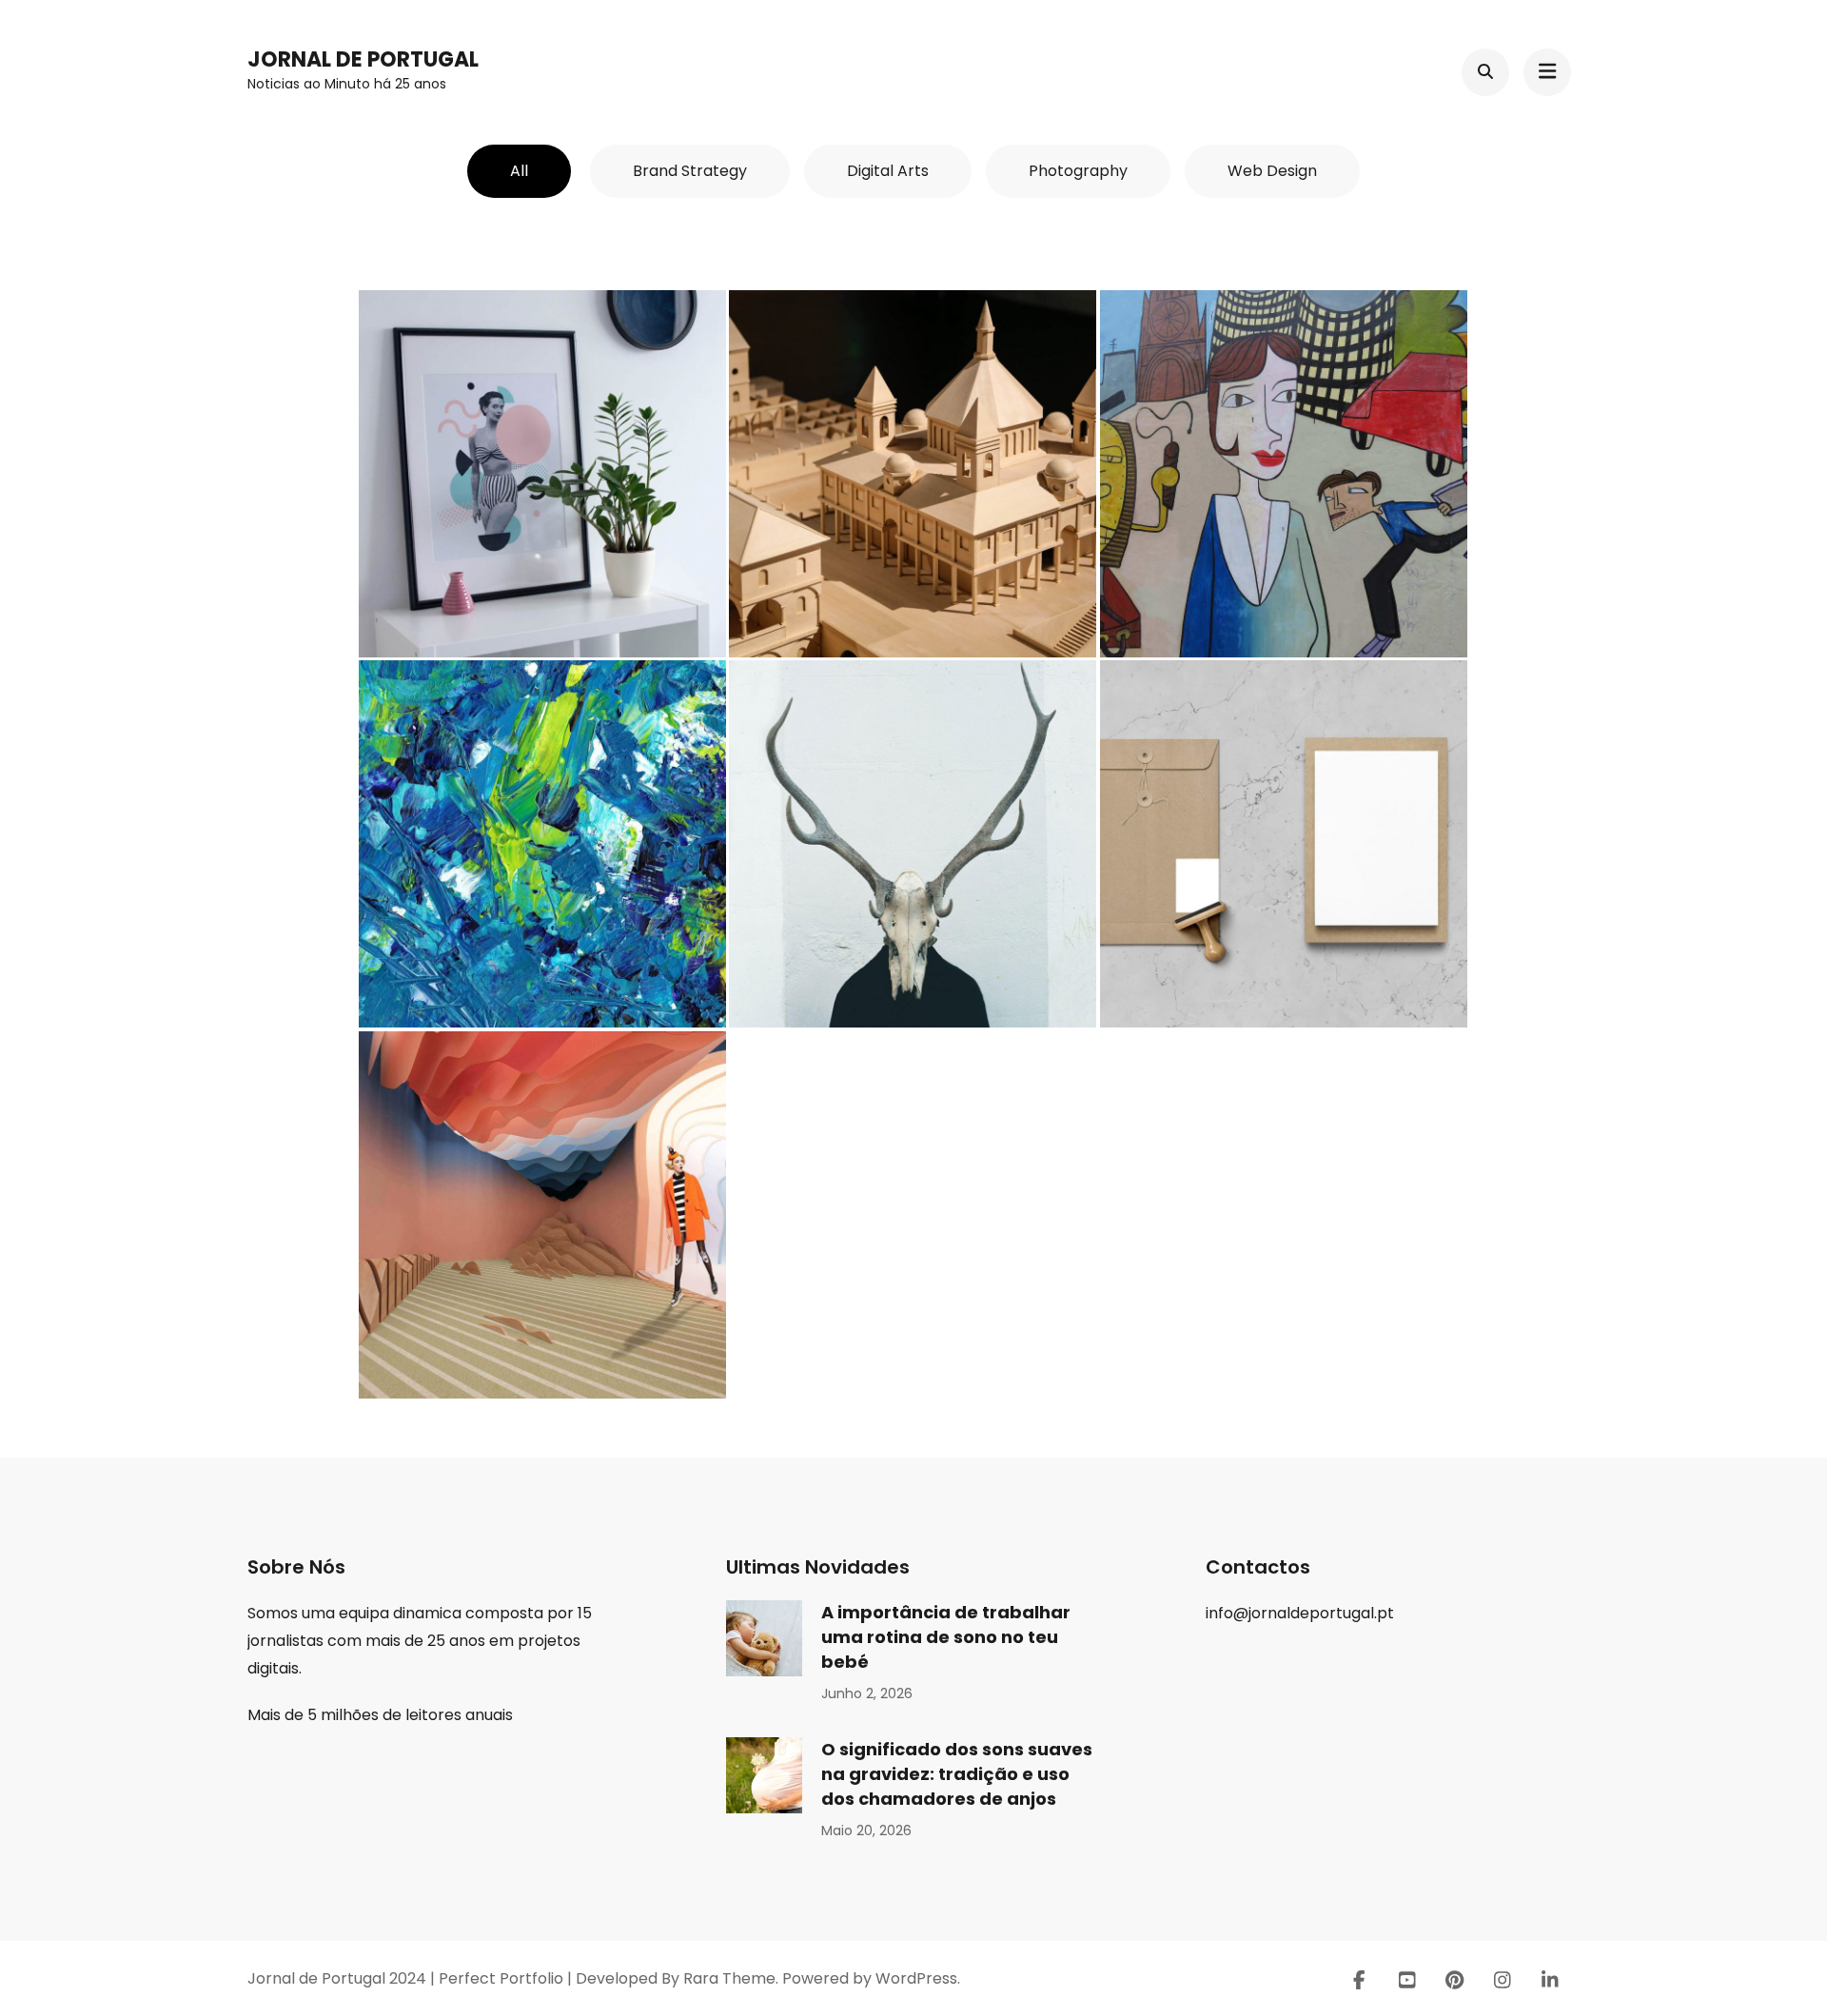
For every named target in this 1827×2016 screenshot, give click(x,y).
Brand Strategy (690, 171)
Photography (1078, 171)
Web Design (1272, 171)
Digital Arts (888, 171)
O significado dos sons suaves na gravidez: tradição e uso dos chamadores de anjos (957, 1774)
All (519, 171)
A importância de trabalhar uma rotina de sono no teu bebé (946, 1637)
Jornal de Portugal (363, 59)
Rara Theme (729, 1978)
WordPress (916, 1978)
